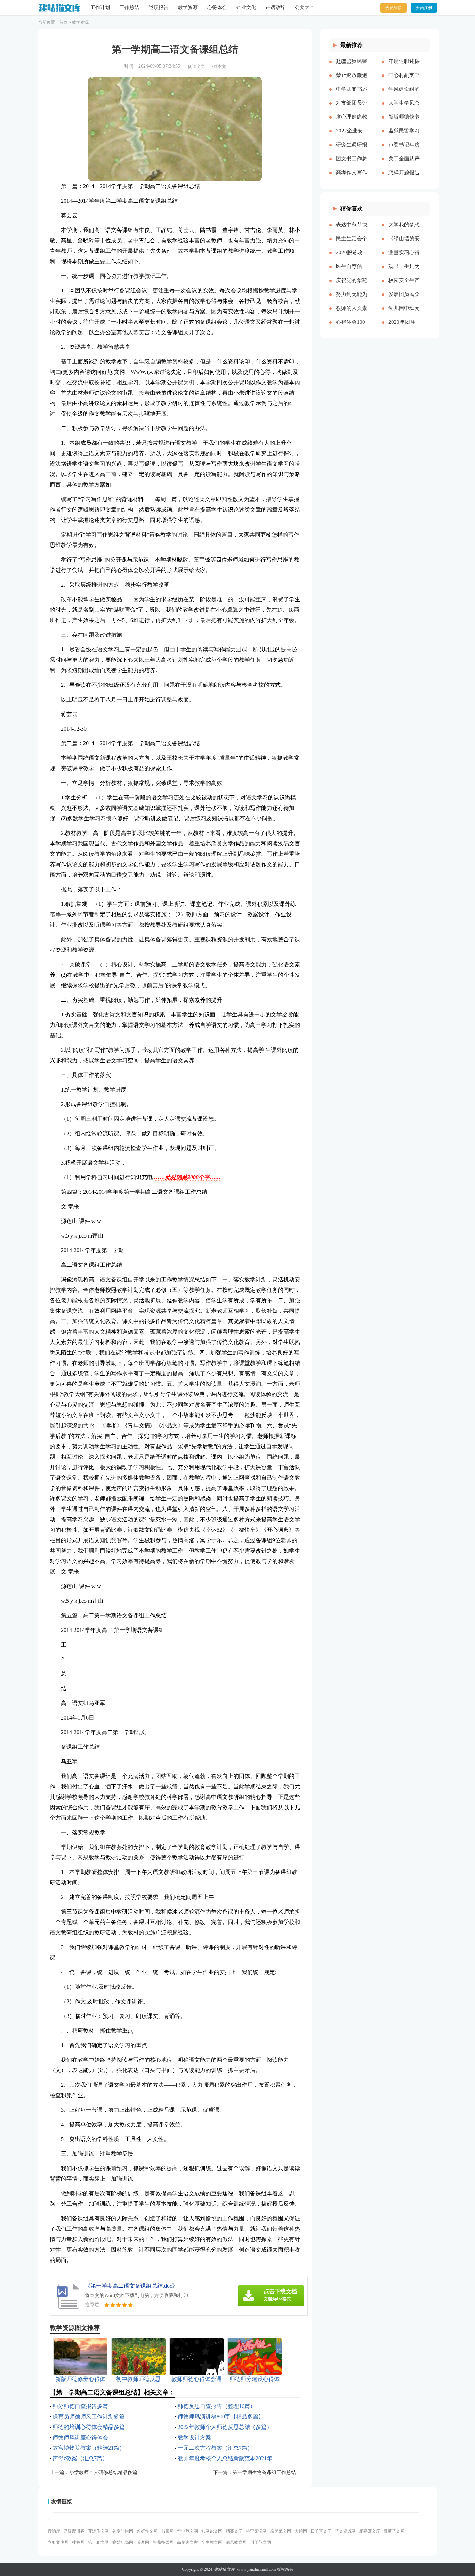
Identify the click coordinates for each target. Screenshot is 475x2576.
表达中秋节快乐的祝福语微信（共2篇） (352, 230)
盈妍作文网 (147, 2531)
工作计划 (100, 7)
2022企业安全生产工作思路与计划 (352, 136)
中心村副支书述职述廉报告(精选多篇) (404, 81)
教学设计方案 (194, 2437)
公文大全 (305, 7)
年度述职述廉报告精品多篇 (404, 67)
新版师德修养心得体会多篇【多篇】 (404, 122)
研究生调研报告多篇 (352, 150)
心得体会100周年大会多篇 (352, 328)
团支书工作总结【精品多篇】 (352, 164)
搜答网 (78, 2542)
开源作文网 (98, 2531)
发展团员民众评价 (404, 300)
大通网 (301, 2531)
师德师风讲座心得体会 (80, 2437)
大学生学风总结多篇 (404, 108)
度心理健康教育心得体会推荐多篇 (352, 122)
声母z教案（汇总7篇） (80, 2458)
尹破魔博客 (74, 2531)
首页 (63, 22)
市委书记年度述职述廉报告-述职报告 (404, 150)
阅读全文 (196, 66)
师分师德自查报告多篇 (80, 2406)
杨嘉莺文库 (370, 2531)
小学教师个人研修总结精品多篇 (103, 2473)
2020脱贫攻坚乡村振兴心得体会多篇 (352, 258)
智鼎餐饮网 (163, 2542)
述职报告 (159, 7)
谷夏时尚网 (123, 2531)
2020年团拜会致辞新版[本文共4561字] (403, 328)
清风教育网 (236, 2542)
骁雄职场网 (123, 2542)
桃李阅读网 (256, 2531)
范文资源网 (345, 2531)
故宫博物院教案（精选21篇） (89, 2448)
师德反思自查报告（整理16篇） (217, 2406)
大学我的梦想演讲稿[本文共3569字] (404, 230)
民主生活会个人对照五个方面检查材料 (352, 244)
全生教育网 (212, 2542)
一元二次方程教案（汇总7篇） (215, 2448)
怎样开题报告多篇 (404, 178)
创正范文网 (260, 2542)
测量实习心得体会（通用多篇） (404, 258)
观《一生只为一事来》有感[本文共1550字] (404, 272)
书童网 (167, 2531)
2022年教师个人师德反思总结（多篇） (225, 2427)
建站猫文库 (225, 2569)
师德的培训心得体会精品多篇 (89, 2427)
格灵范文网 (281, 2531)
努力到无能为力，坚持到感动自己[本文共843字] (352, 300)
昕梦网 (143, 2542)
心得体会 (217, 7)
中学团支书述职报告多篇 (352, 95)
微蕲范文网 (394, 2531)
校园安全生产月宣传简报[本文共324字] (404, 286)
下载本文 (218, 66)
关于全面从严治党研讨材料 (404, 164)
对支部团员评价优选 (352, 108)
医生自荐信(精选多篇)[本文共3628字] (352, 272)
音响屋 (54, 2531)
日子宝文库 (321, 2531)
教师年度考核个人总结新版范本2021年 (225, 2458)
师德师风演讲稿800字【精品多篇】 (221, 2417)
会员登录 (394, 8)
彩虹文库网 (58, 2542)
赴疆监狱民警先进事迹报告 (352, 67)
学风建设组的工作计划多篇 (404, 95)
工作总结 (129, 7)
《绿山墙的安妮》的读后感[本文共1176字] (404, 244)
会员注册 (424, 8)
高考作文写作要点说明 (352, 178)
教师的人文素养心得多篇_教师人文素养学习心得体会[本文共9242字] (352, 314)
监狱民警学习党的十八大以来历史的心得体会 (404, 136)
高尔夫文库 (187, 2542)
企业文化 (246, 7)
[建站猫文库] (59, 8)
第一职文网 (98, 2542)
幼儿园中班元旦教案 (404, 314)
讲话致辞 (275, 7)
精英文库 (234, 2531)
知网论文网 (212, 2531)
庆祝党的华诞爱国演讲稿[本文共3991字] (352, 286)
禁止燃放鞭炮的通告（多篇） (352, 81)
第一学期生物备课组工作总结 (264, 2473)
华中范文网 (187, 2531)
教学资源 (188, 7)
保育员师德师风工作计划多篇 (89, 2417)
